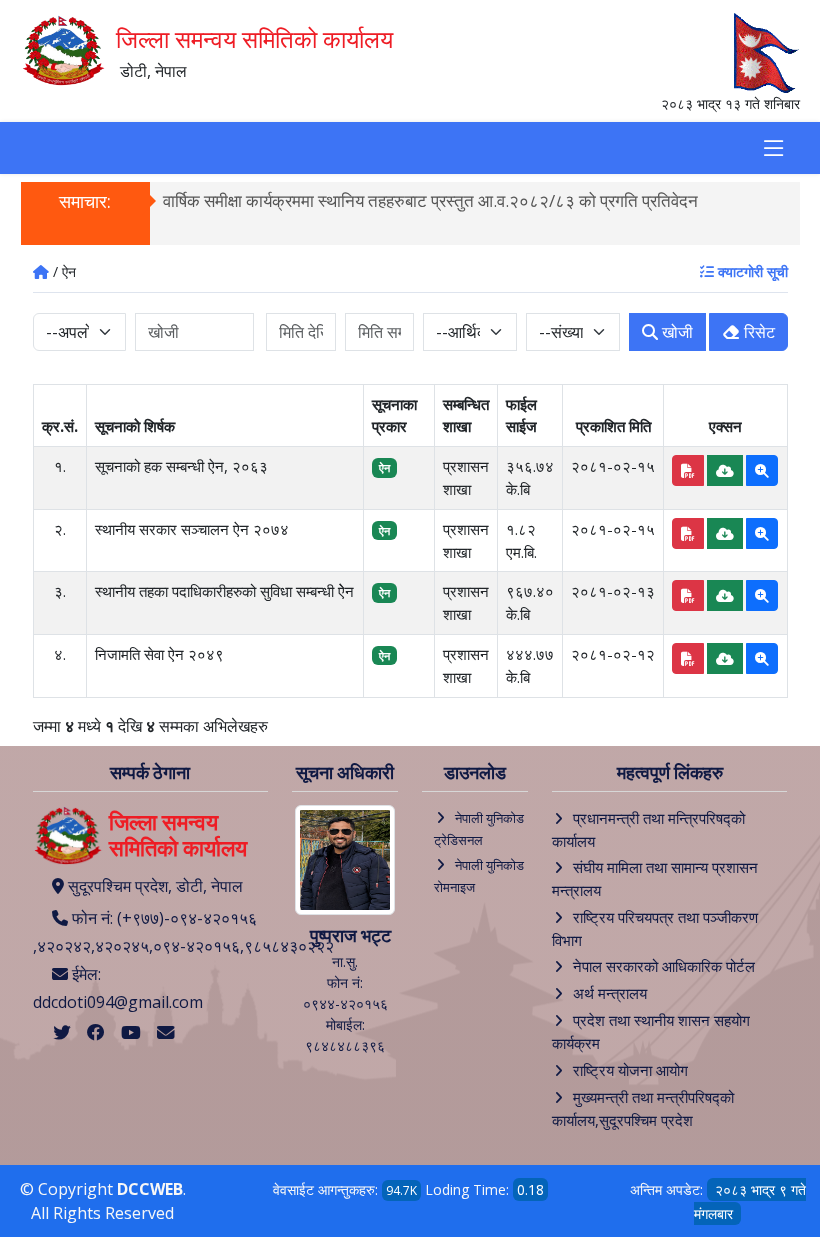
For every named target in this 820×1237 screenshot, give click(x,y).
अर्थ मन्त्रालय (610, 993)
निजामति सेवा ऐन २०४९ (159, 654)
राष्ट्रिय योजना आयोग (630, 1070)
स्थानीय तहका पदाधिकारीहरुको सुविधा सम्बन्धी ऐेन (224, 591)
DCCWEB (150, 1189)
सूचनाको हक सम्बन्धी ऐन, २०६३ (181, 466)
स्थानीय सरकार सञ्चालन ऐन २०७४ (192, 529)
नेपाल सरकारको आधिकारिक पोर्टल (664, 966)
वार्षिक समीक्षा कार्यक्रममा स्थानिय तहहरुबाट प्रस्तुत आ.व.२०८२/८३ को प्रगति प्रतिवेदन (430, 200)
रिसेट (757, 332)
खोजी (675, 332)
